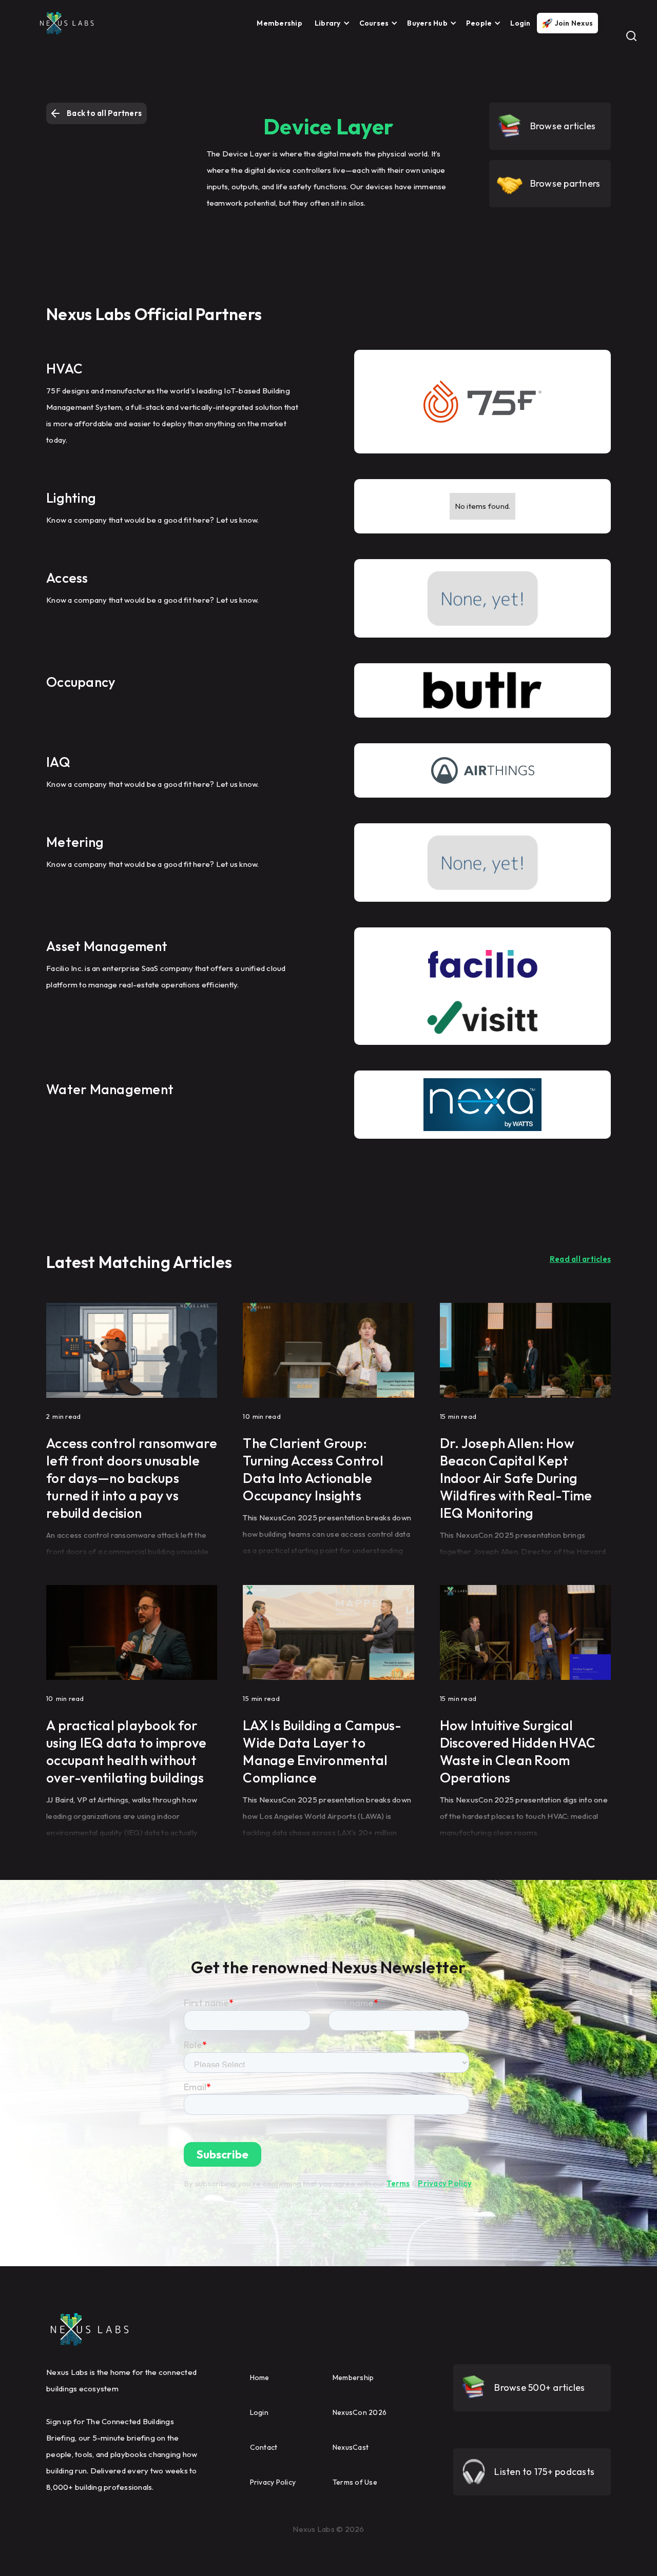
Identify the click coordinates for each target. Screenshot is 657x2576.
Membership (279, 23)
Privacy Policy (445, 2183)
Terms (398, 2183)
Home (260, 2377)
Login (520, 23)
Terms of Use (355, 2482)
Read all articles (580, 1259)
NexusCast (351, 2447)
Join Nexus (574, 23)
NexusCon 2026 (360, 2412)
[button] (329, 23)
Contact (264, 2447)
